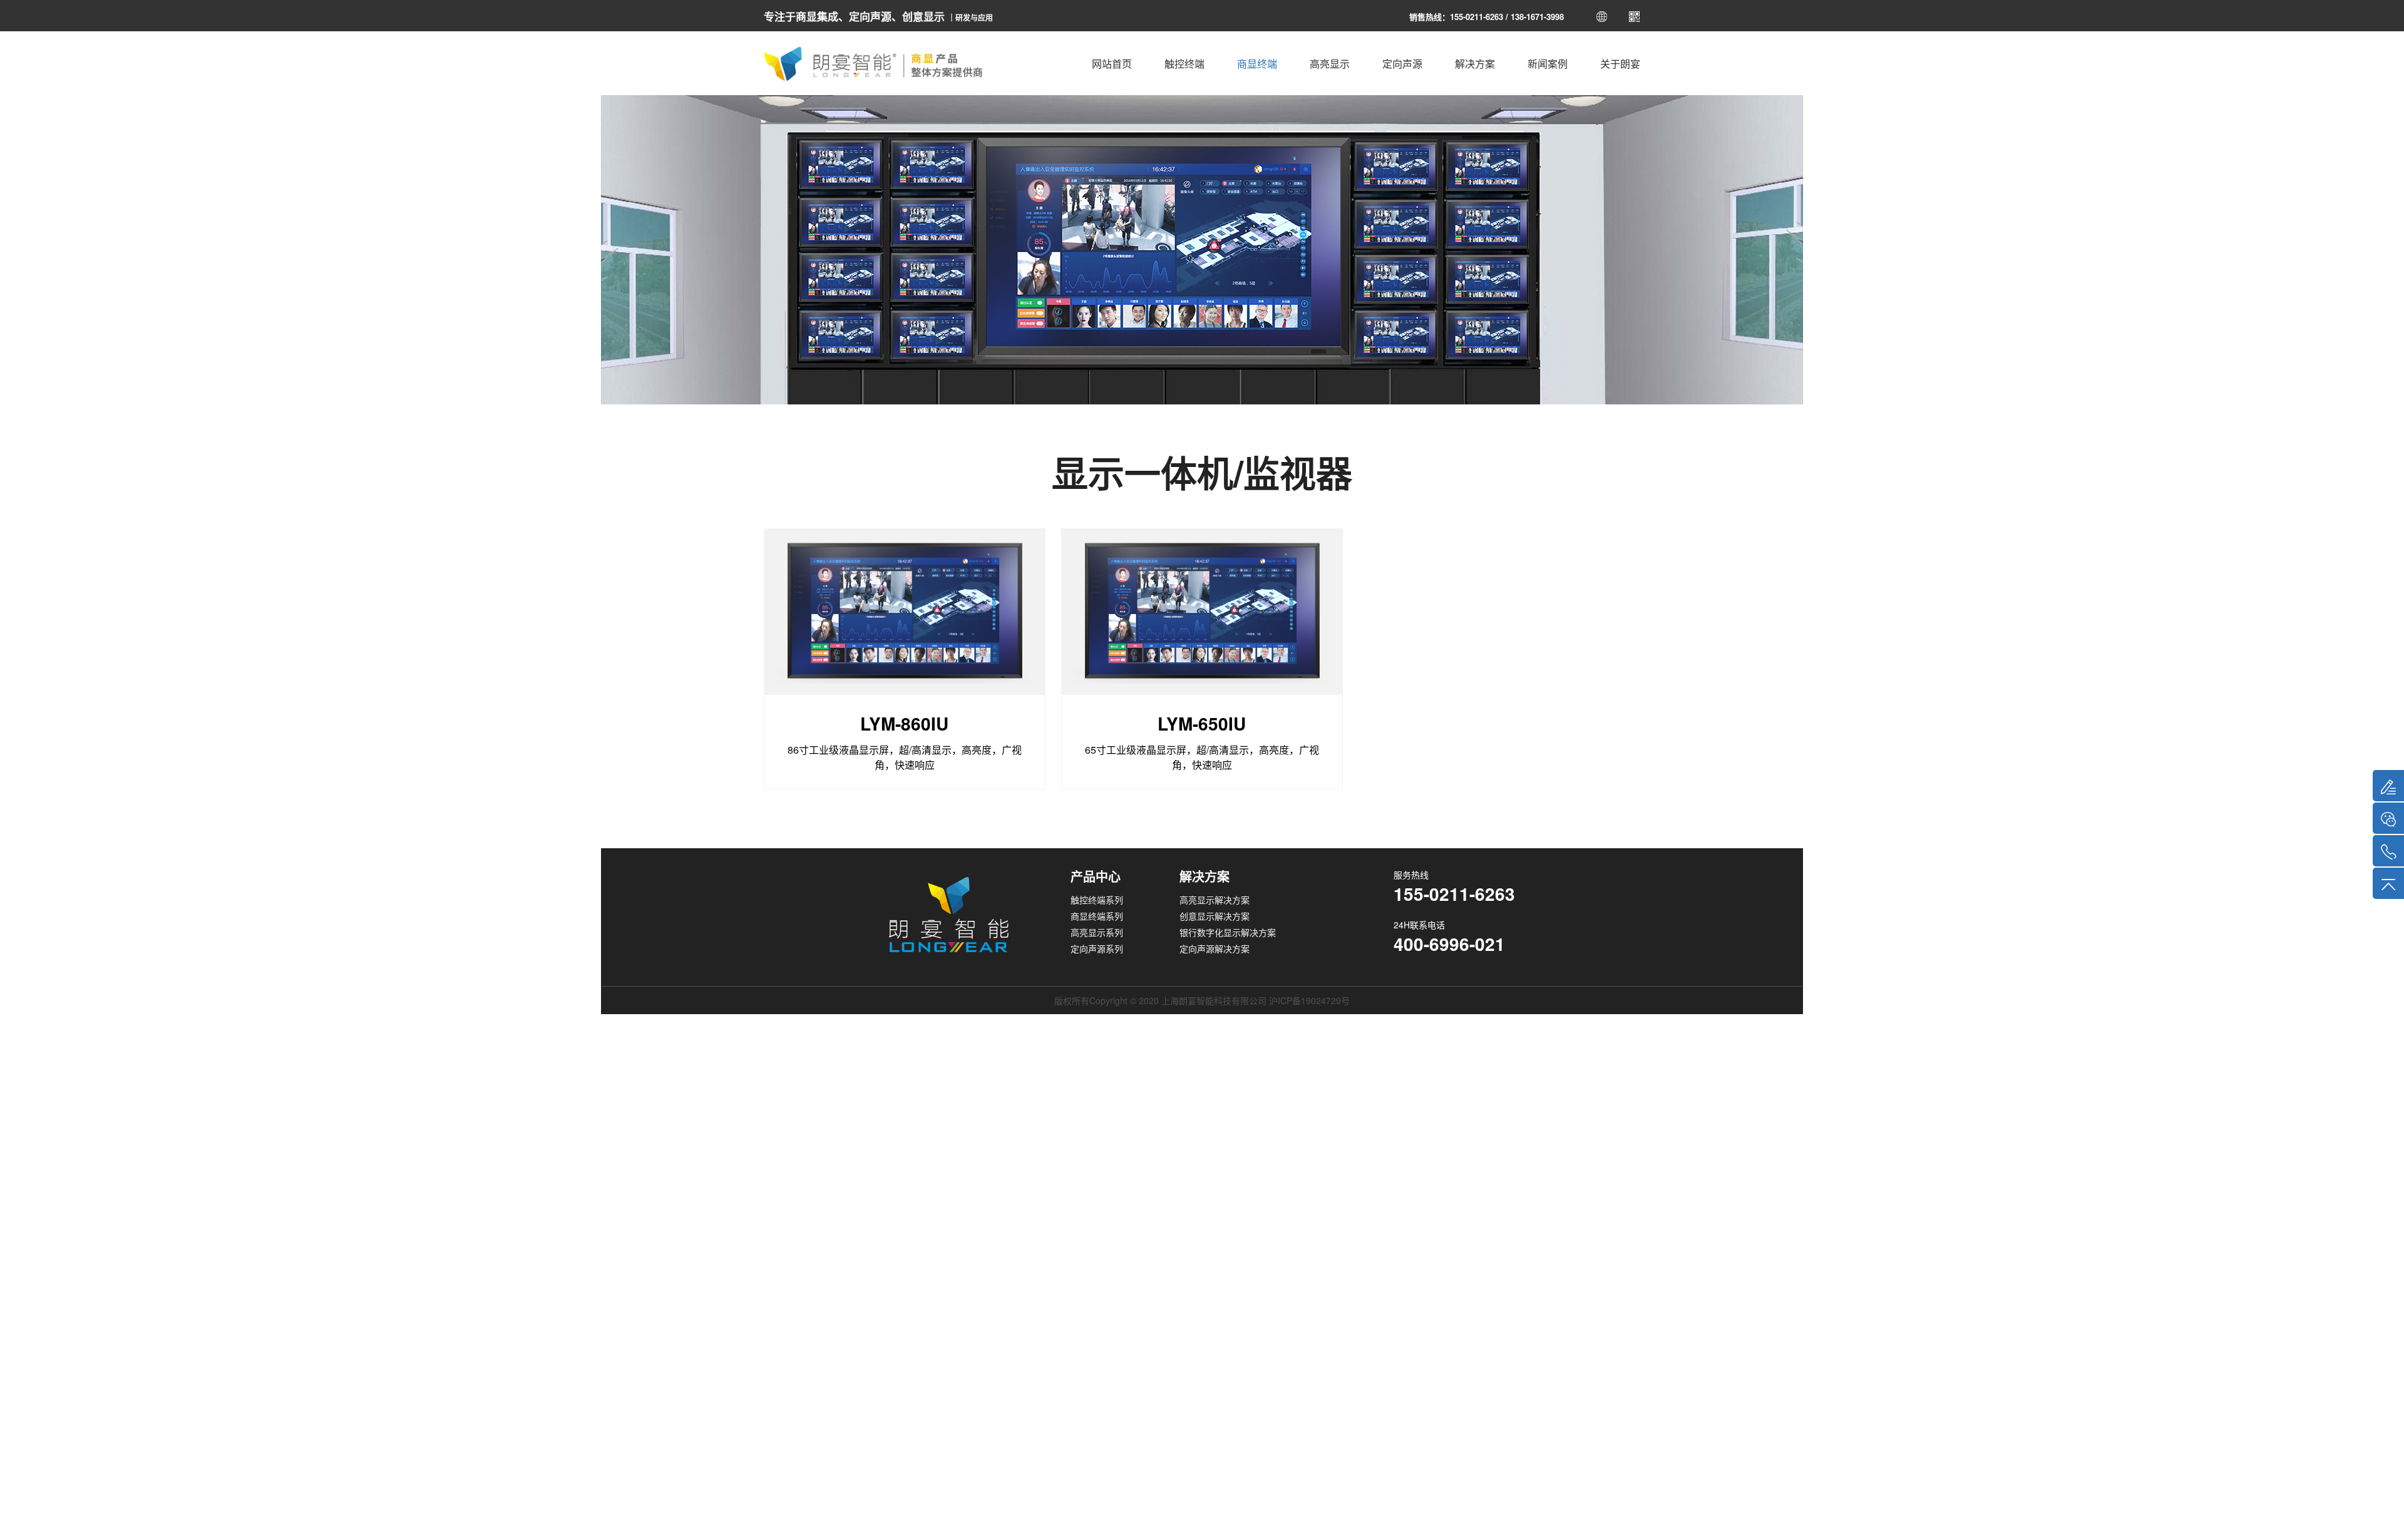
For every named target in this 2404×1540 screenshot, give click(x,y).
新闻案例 (1548, 64)
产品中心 (1096, 876)
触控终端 (1184, 64)
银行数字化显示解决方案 (1228, 932)
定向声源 (1402, 64)
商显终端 (1257, 64)
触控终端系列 (1097, 900)
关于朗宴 (1620, 64)
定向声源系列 (1097, 948)
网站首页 (1112, 64)
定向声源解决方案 (1215, 948)
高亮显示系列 (1097, 932)
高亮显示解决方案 (1215, 900)
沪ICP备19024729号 (1309, 1000)
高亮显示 (1330, 64)
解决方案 (1475, 64)
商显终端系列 (1097, 916)
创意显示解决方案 (1215, 916)
